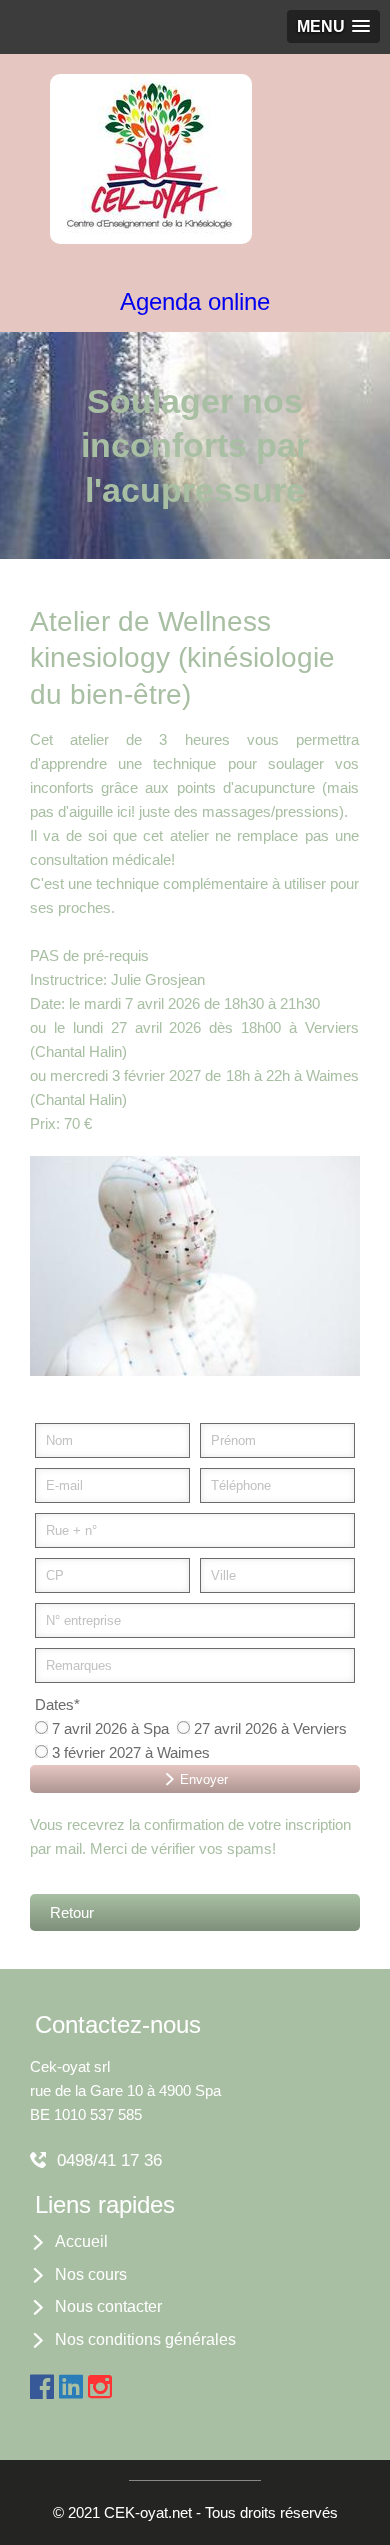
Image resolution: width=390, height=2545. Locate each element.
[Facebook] (42, 2383)
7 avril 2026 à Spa (108, 1728)
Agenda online (195, 301)
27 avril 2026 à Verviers (268, 1728)
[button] (333, 26)
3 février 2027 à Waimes (129, 1752)
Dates (57, 1704)
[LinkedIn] (71, 2383)
